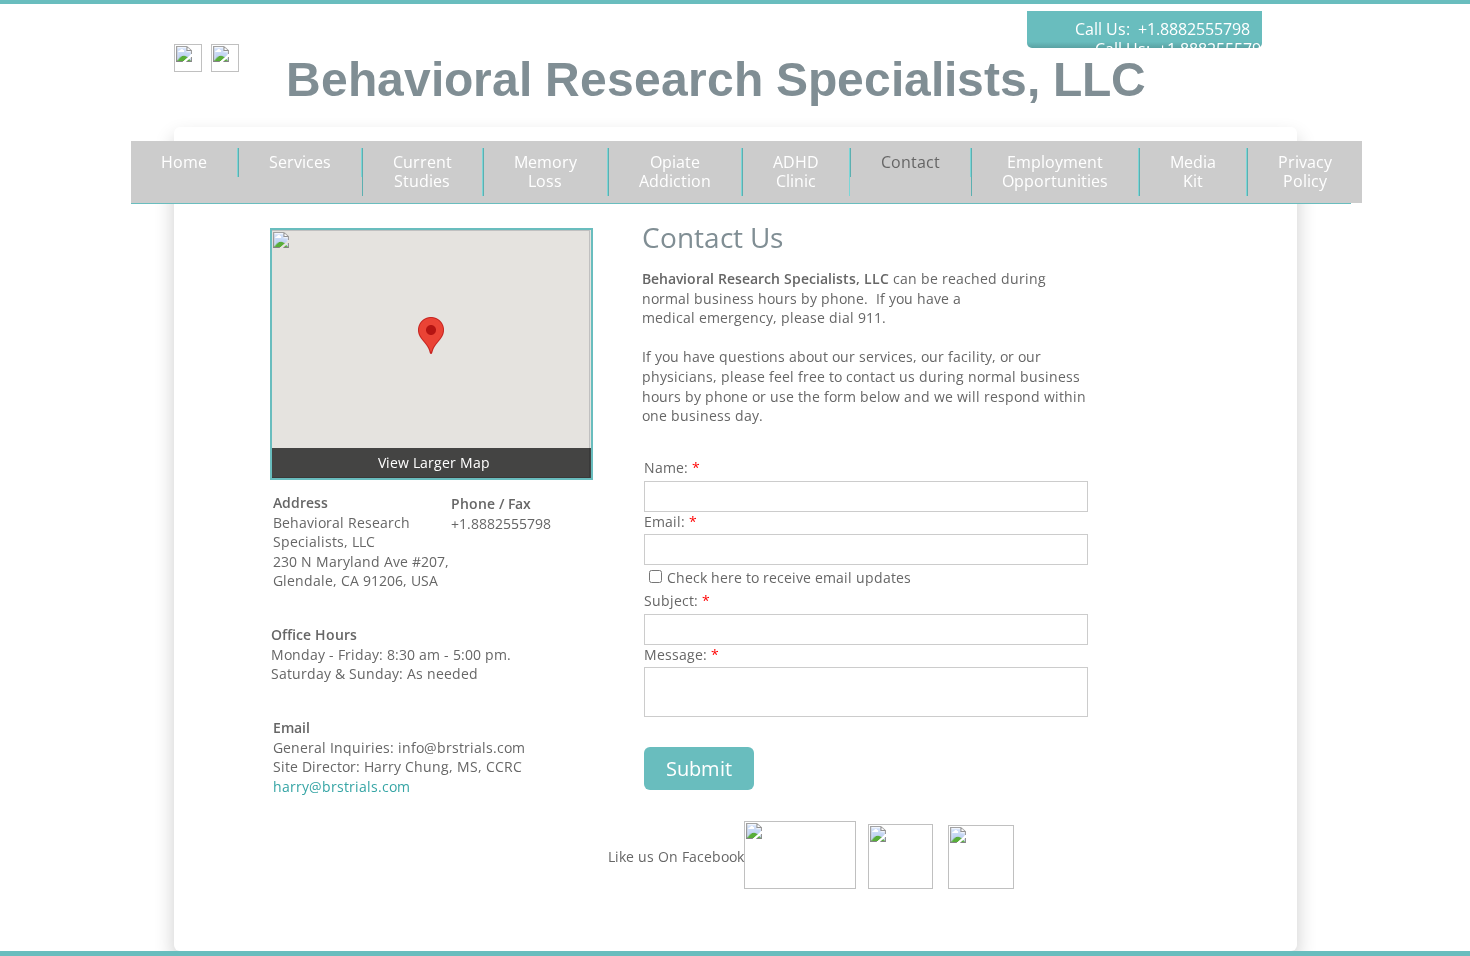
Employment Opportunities (1055, 171)
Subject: (677, 600)
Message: (681, 654)
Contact (910, 162)
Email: (670, 521)
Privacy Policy (1305, 171)
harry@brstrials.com (341, 786)
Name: (672, 467)
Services (300, 162)
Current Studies (422, 171)
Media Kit (1193, 171)
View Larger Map (434, 462)
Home (184, 162)
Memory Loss (545, 171)
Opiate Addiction (675, 171)
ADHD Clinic (796, 171)
